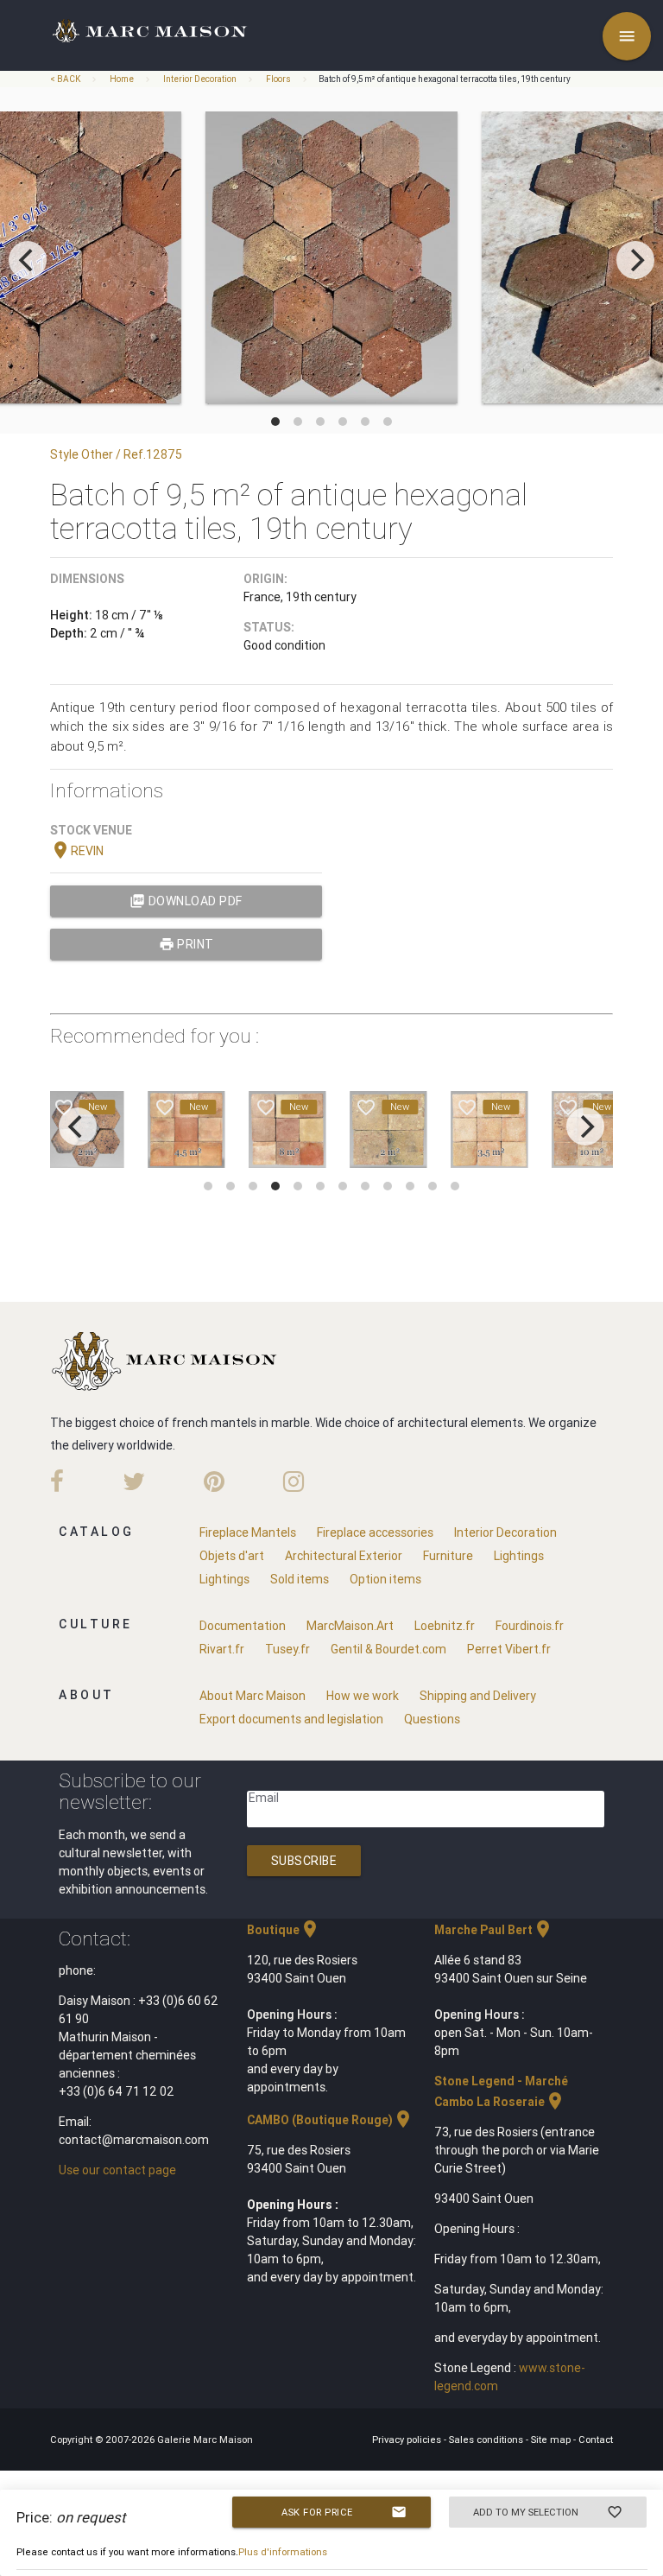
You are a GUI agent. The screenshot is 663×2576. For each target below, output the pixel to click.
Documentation (243, 1626)
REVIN (77, 851)
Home (122, 79)
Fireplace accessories (375, 1532)
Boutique (284, 1930)
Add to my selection (548, 2512)
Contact (596, 2440)
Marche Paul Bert (494, 1930)
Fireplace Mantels (248, 1532)
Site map (552, 2440)
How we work (363, 1696)
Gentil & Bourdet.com (388, 1649)
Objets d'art (232, 1556)
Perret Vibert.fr (509, 1649)
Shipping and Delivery (478, 1696)
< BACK (66, 79)
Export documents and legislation (291, 1719)
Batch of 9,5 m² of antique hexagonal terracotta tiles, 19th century (445, 79)
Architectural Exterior (344, 1556)
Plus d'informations (283, 2552)
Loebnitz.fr (445, 1626)
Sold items (300, 1579)
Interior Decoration (200, 79)
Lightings (519, 1556)
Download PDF (186, 901)
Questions (432, 1719)
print (186, 944)
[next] (635, 260)
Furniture (448, 1556)
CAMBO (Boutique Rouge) (330, 2120)
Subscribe (304, 1861)
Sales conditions (487, 2440)
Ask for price (344, 2512)
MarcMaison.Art (350, 1626)
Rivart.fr (222, 1649)
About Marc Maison (253, 1696)
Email (264, 1798)
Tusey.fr (287, 1649)
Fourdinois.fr (530, 1626)
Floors (278, 79)
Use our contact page (117, 2170)
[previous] (28, 260)
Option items (385, 1579)
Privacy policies (408, 2440)
